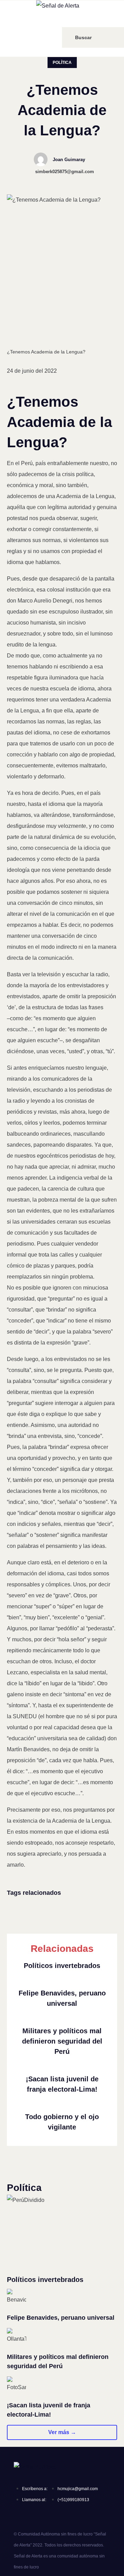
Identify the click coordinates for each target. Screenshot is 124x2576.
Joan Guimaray (69, 160)
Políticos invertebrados (62, 1966)
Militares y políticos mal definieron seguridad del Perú (62, 2041)
